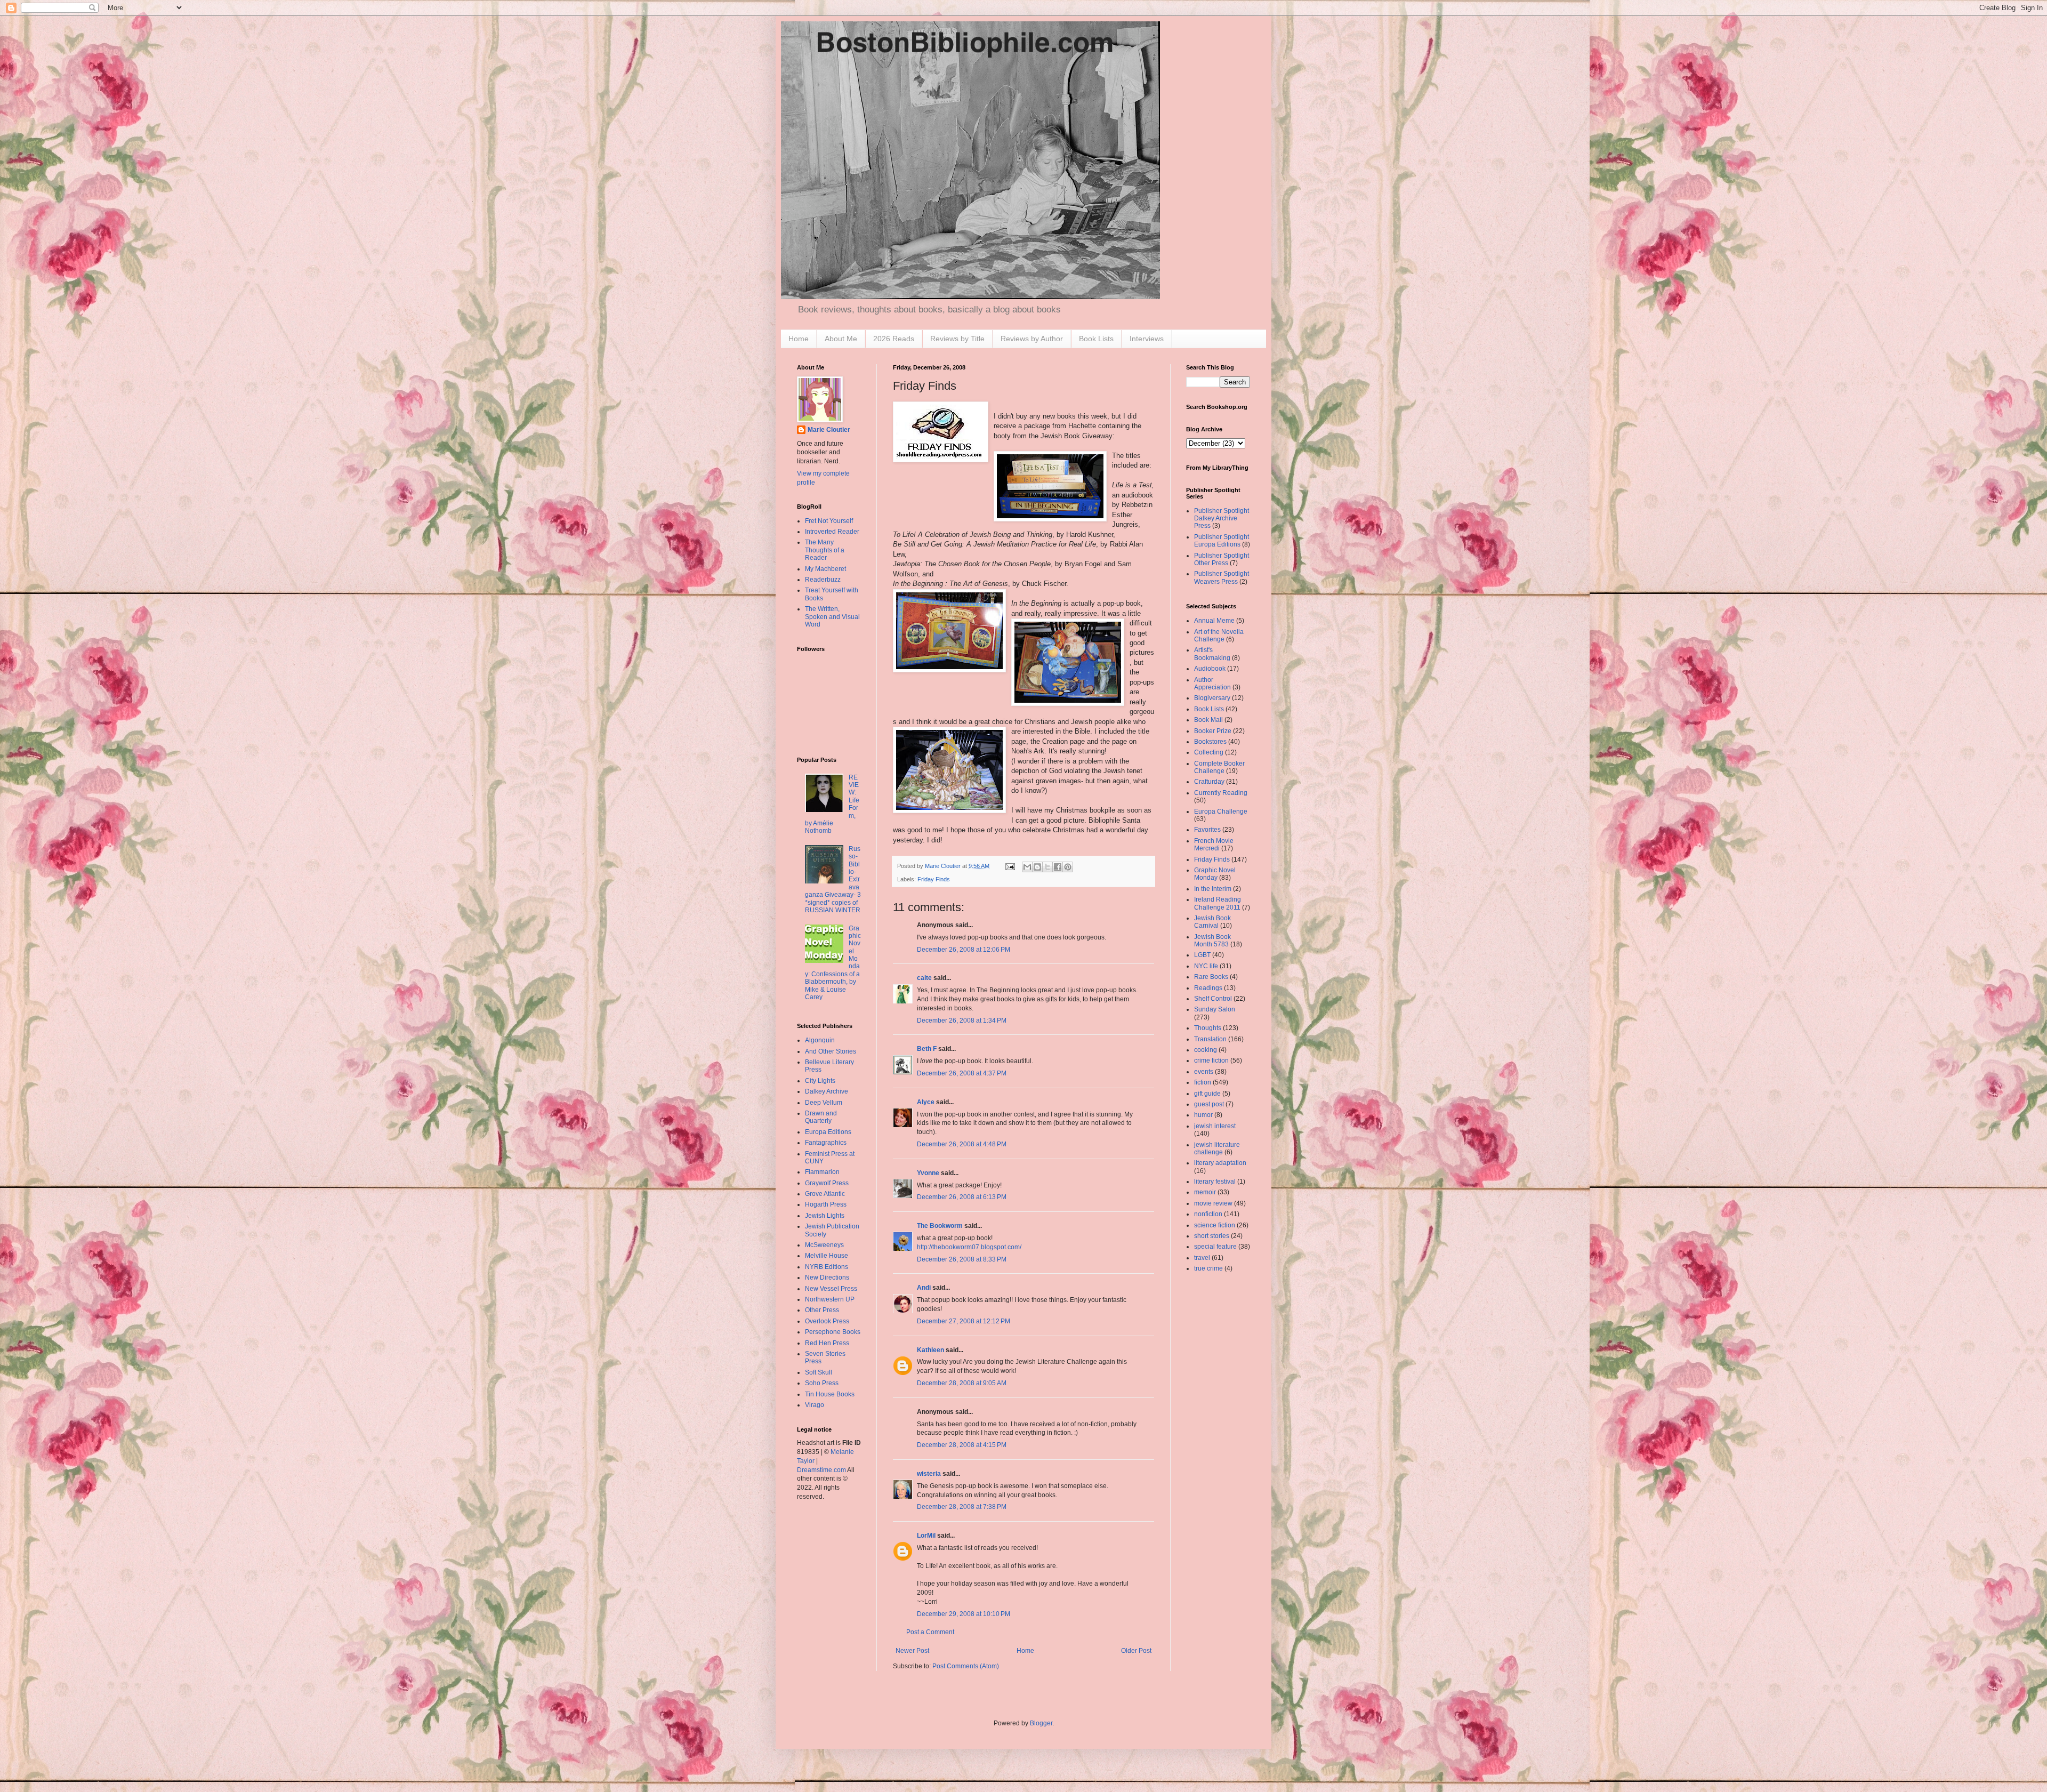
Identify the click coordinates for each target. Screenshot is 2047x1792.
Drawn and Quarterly (821, 1117)
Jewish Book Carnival (1212, 922)
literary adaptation (1220, 1163)
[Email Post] (1010, 866)
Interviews (1147, 339)
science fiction (1215, 1225)
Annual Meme (1214, 621)
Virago (815, 1405)
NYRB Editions (827, 1267)
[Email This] (1027, 867)
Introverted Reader (832, 532)
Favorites (1207, 830)
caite (924, 978)
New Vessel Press (831, 1289)
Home (799, 339)
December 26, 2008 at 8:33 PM (962, 1259)
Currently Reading (1221, 793)
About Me (841, 339)
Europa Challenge (1221, 811)
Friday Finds (934, 879)
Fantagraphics (826, 1143)
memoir (1205, 1192)
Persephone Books (833, 1332)
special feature (1215, 1247)
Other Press (822, 1310)
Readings (1208, 988)
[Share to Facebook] (1058, 867)
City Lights (820, 1081)
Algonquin (820, 1040)
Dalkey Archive (827, 1091)
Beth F (927, 1049)
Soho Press (822, 1383)
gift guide (1207, 1094)
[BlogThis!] (1037, 867)
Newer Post (912, 1651)
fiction (1203, 1082)
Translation (1210, 1039)
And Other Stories (831, 1051)
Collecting (1209, 752)
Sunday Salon (1215, 1009)
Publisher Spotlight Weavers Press (1222, 577)
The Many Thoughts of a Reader (825, 550)
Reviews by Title (957, 339)
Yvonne (928, 1173)
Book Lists (1096, 339)
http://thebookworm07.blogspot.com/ (969, 1247)
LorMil (926, 1536)
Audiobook (1210, 669)
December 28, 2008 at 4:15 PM (962, 1445)
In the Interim (1213, 889)
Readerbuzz (823, 580)
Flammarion (822, 1172)
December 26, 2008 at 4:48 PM (962, 1144)
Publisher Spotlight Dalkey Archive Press (1222, 519)
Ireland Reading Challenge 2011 (1218, 903)
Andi (924, 1288)
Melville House (827, 1256)
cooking (1206, 1050)
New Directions (827, 1277)
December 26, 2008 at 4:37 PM (962, 1073)
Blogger (1041, 1723)
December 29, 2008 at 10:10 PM (964, 1614)
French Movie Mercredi (1214, 845)
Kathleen (930, 1350)
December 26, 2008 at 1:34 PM (962, 1020)
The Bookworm (940, 1226)
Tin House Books (830, 1394)
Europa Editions (828, 1132)
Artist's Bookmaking (1212, 654)
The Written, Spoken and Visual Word (832, 617)
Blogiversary (1212, 698)
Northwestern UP (830, 1299)
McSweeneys (824, 1245)
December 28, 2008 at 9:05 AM (962, 1383)
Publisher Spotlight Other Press (1222, 559)
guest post (1209, 1104)
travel (1202, 1258)
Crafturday (1209, 782)
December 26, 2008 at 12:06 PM (964, 950)
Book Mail (1208, 720)
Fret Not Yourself (829, 521)
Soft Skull (819, 1372)
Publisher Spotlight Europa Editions (1222, 541)
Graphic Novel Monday (1215, 874)
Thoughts (1208, 1028)
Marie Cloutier (829, 430)
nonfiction (1208, 1214)
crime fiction (1211, 1060)
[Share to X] (1047, 867)
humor (1203, 1115)
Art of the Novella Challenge (1219, 636)
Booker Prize (1213, 731)
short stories (1212, 1236)
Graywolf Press (827, 1183)
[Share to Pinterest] (1068, 867)
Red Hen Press (827, 1343)
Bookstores (1210, 742)
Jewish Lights (825, 1216)
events (1204, 1072)
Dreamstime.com (821, 1470)
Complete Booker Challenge (1219, 767)
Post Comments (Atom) (966, 1666)
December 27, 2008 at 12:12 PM (964, 1321)
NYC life (1206, 966)
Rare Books (1211, 977)
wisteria (929, 1474)
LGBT (1202, 955)
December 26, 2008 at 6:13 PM (962, 1197)
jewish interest (1215, 1126)
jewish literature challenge (1217, 1148)
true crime (1208, 1268)
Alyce (926, 1102)
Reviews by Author (1032, 339)
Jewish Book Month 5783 (1212, 941)
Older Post (1136, 1651)
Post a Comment (930, 1632)
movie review (1213, 1203)
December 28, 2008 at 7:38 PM (962, 1507)
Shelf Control (1213, 999)
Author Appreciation (1212, 684)
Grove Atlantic (825, 1194)
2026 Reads (894, 339)
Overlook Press (827, 1321)
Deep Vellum (824, 1103)
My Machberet (825, 569)
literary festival (1215, 1182)
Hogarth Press (826, 1204)
